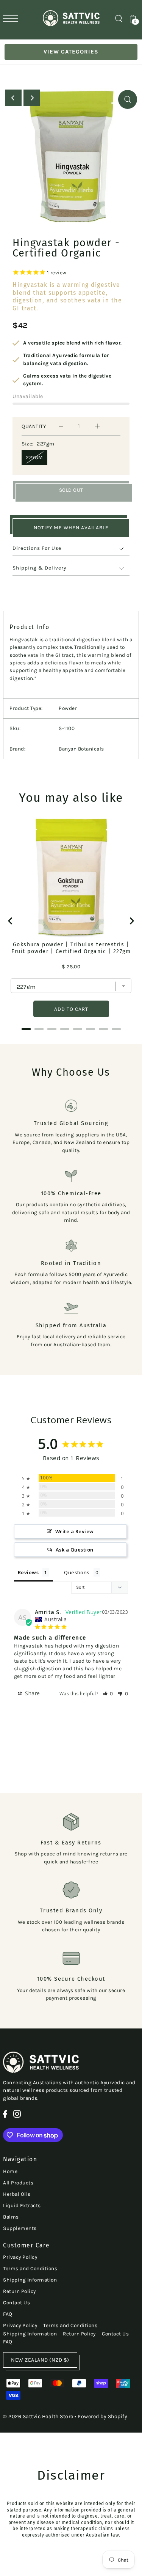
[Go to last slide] (11, 921)
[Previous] (13, 98)
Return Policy (20, 2291)
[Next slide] (131, 921)
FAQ (8, 2314)
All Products (18, 2183)
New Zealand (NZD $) (40, 2360)
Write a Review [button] (75, 1531)
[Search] (119, 18)
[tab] (26, 1029)
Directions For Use (37, 548)
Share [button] (32, 1693)
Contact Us (16, 2303)
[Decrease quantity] (61, 426)
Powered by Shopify (102, 2416)
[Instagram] (17, 2114)
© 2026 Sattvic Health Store (38, 2416)
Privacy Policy (20, 2257)
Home (10, 2171)
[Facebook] (5, 2114)
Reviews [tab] (28, 1572)
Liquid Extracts (22, 2205)
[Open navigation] (12, 18)
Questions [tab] (77, 1572)
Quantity (34, 426)
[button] (108, 1694)
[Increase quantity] (97, 426)
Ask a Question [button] (75, 1550)
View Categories (71, 52)
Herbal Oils (17, 2194)
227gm (34, 457)
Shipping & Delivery (39, 568)
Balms (11, 2217)
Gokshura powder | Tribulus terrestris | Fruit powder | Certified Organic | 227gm (71, 948)
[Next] (32, 98)
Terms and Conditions (30, 2268)
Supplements (20, 2228)
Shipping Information (30, 2280)
